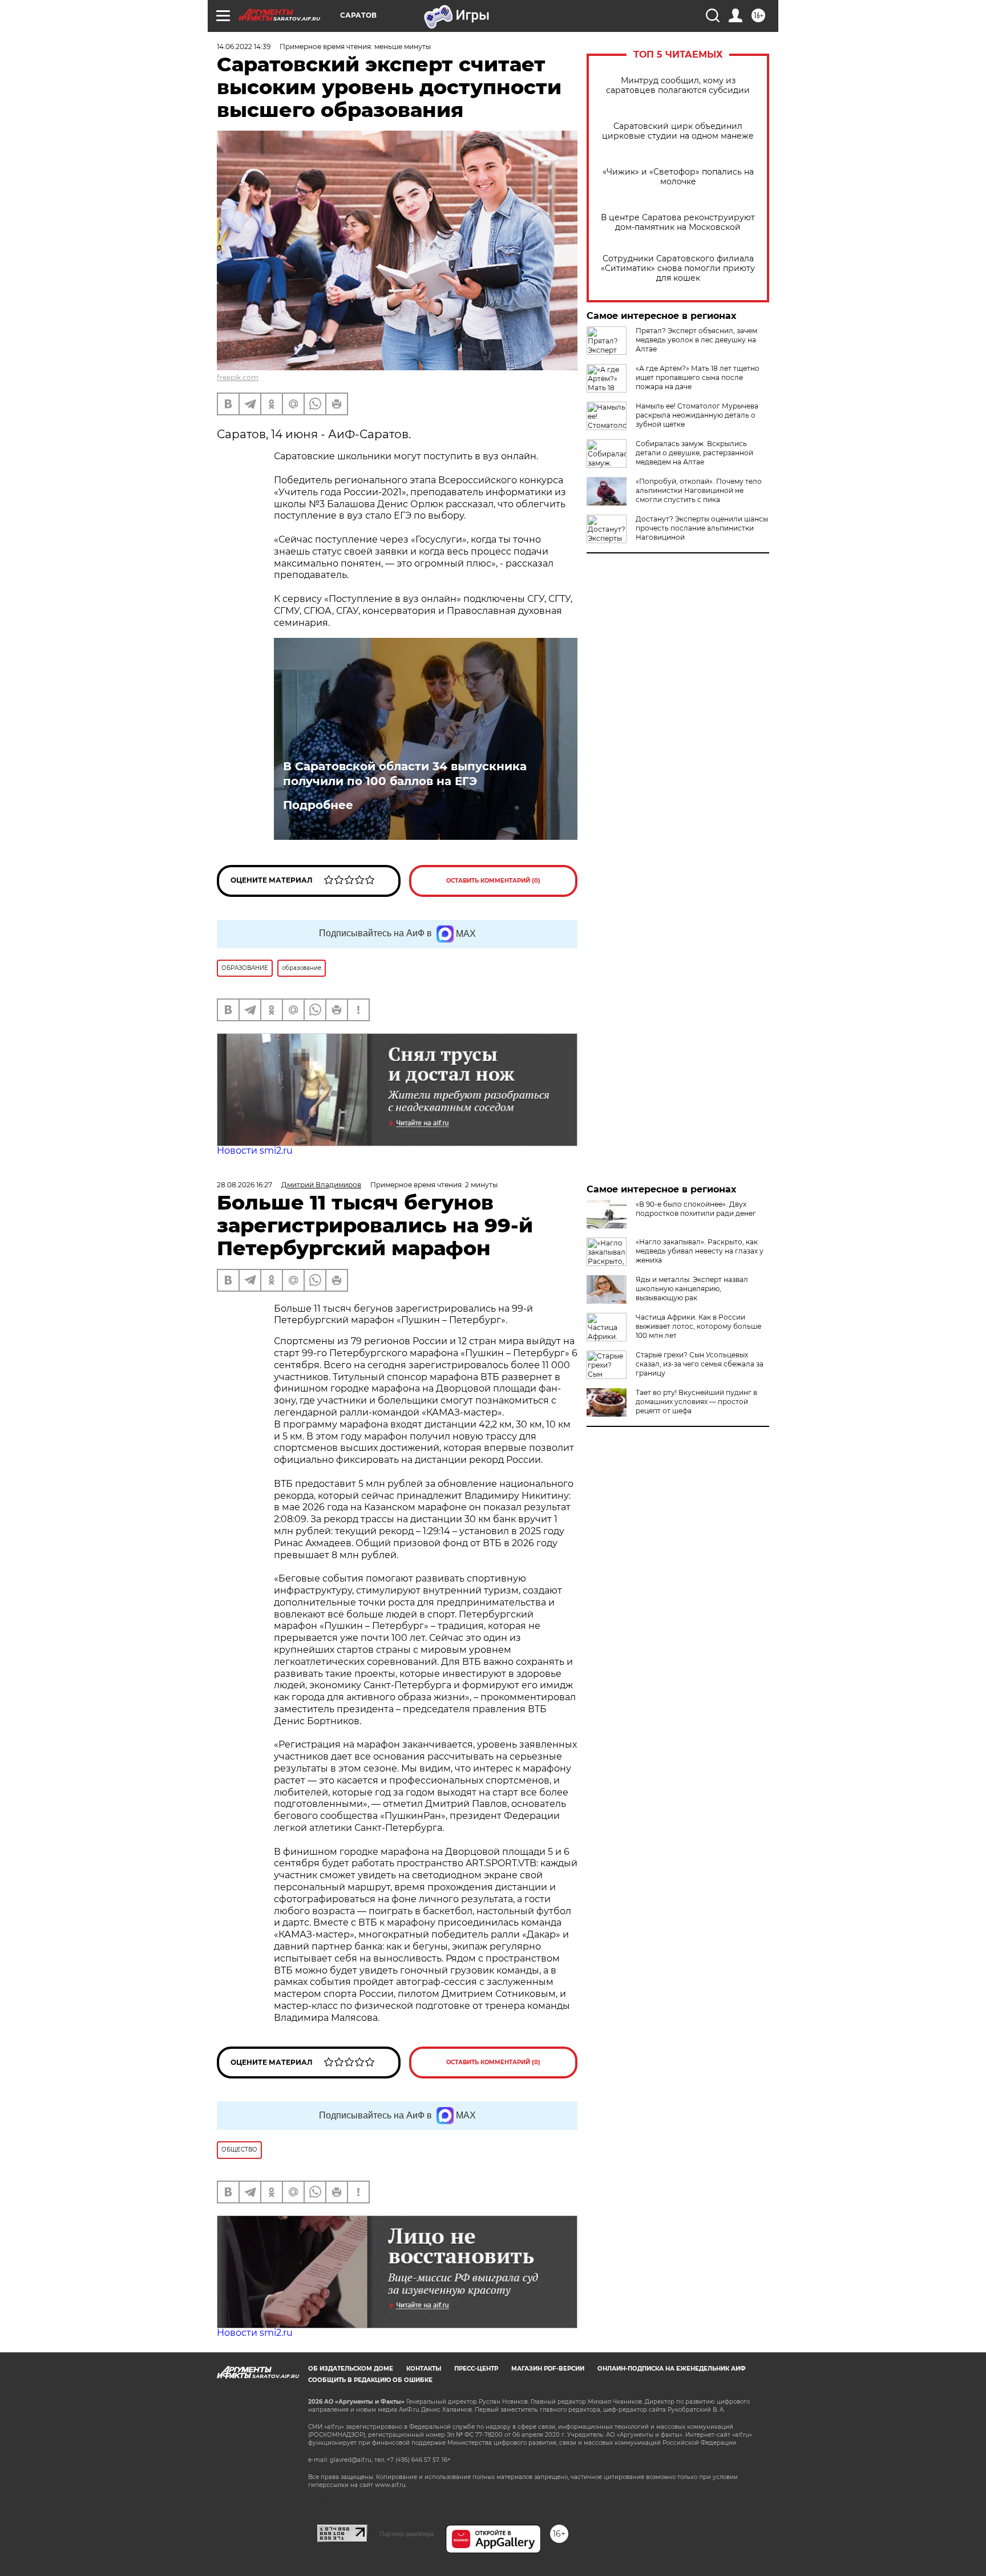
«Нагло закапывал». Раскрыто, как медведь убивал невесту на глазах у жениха (700, 1251)
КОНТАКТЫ (424, 2369)
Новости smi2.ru (255, 1150)
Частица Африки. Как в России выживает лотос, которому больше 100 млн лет (698, 1326)
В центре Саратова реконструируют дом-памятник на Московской (678, 223)
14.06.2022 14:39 (244, 46)
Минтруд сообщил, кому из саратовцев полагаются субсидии (678, 86)
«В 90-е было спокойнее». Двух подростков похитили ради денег (696, 1209)
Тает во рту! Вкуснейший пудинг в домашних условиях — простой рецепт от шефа (696, 1402)
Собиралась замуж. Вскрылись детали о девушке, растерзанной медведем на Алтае (694, 453)
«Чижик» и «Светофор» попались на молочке (678, 177)
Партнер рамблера (407, 2534)
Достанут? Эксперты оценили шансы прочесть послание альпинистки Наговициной (702, 528)
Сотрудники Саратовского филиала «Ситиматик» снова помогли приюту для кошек (678, 268)
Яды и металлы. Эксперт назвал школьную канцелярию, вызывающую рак (692, 1289)
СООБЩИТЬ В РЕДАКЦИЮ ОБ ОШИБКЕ (370, 2380)
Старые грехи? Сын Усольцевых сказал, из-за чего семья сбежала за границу (700, 1364)
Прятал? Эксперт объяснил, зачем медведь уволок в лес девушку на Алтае (696, 340)
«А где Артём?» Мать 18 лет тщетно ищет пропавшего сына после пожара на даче (698, 377)
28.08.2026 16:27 (245, 1185)
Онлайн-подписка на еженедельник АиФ (672, 2369)
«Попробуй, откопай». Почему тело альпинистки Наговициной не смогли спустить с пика (699, 490)
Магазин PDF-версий (548, 2369)
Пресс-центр (476, 2369)
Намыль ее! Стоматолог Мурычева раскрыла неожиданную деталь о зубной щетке (697, 415)
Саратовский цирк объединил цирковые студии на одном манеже (678, 131)
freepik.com (238, 377)
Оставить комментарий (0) (493, 881)
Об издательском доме (351, 2369)
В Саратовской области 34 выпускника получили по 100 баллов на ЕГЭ (405, 774)
